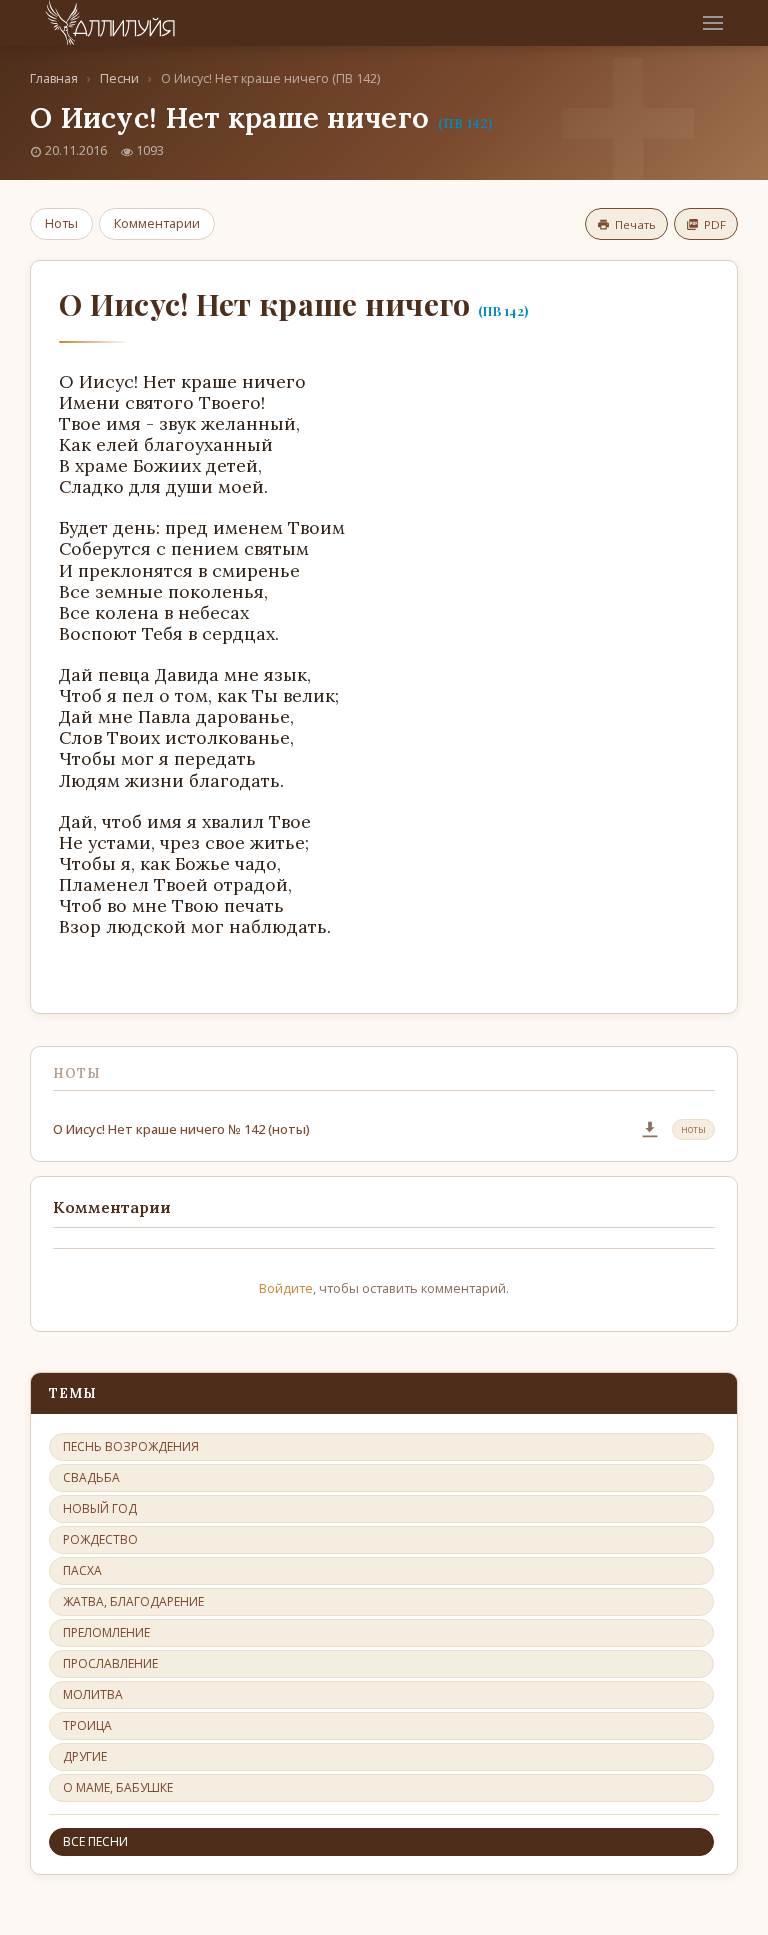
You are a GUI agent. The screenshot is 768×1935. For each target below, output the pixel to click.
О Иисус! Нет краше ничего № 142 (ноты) (181, 1129)
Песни (119, 78)
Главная (54, 78)
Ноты (61, 223)
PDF (715, 224)
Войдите (286, 1288)
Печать (635, 224)
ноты (693, 1129)
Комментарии (157, 223)
